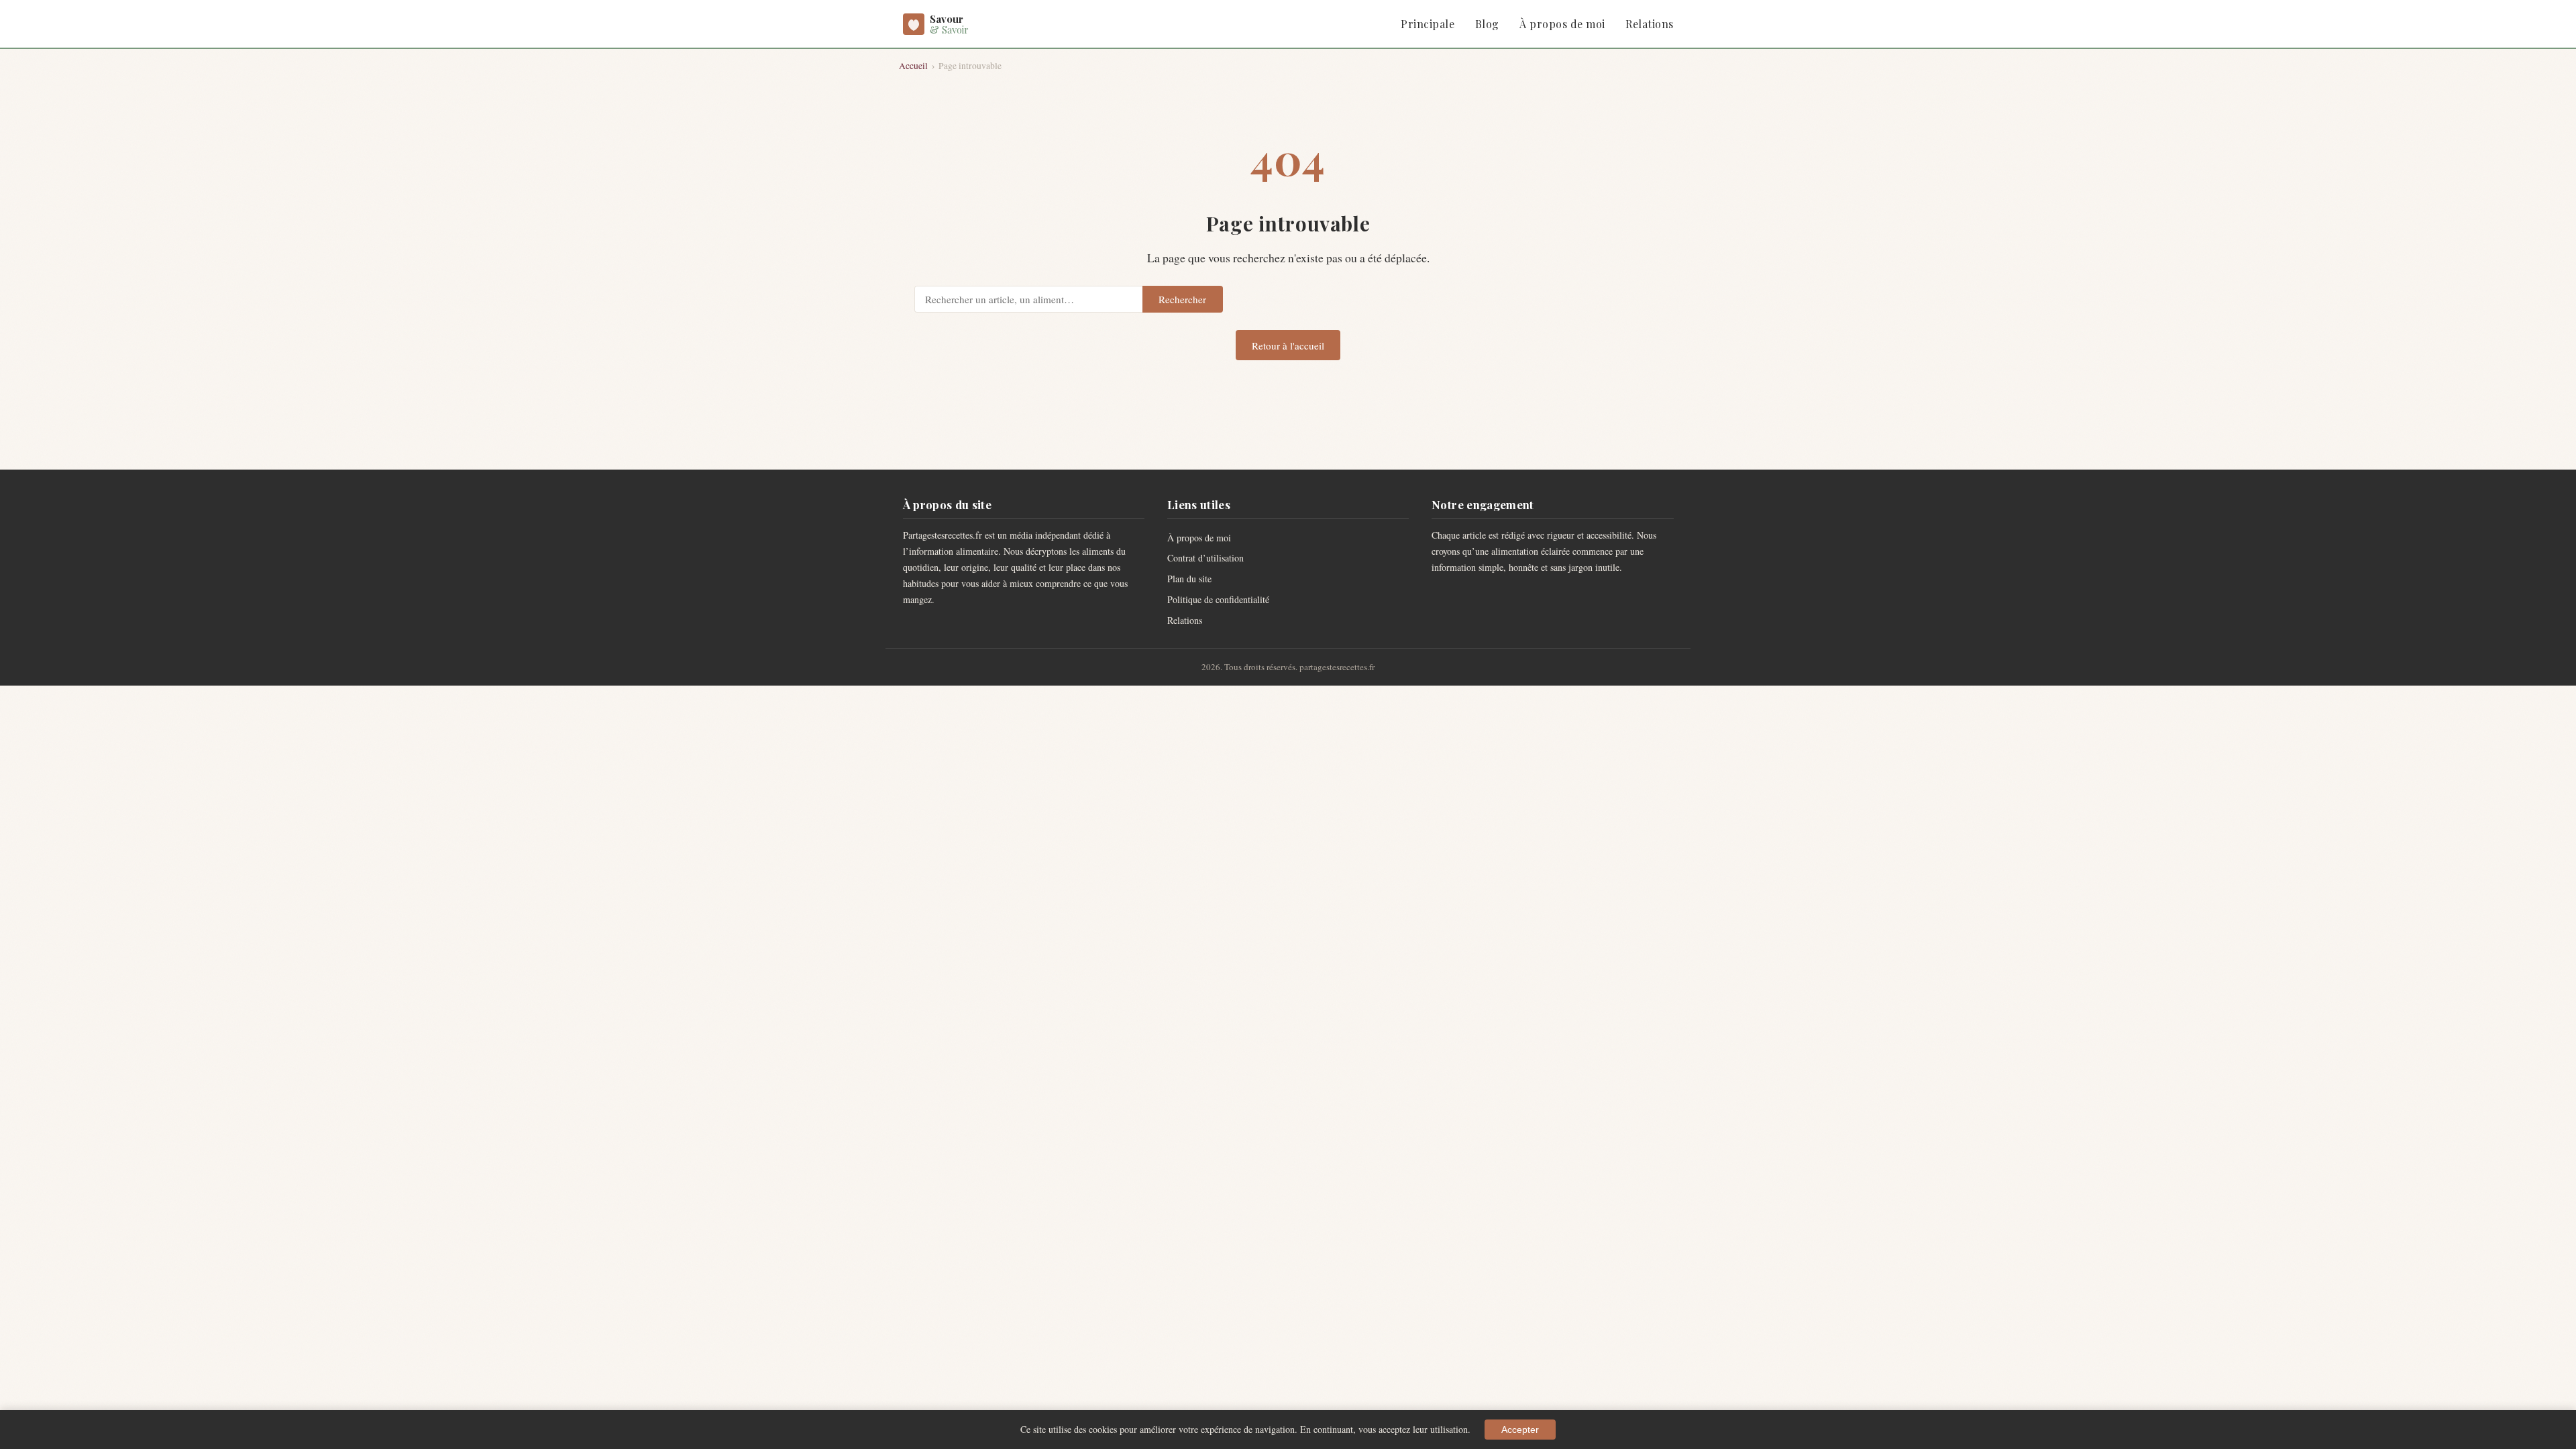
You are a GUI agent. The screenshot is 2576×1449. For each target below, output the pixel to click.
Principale (1428, 24)
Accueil (913, 66)
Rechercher (1182, 299)
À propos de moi (1562, 24)
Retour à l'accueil (1288, 345)
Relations (1649, 24)
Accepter (1520, 1430)
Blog (1487, 24)
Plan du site (1189, 579)
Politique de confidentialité (1218, 599)
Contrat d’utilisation (1205, 558)
